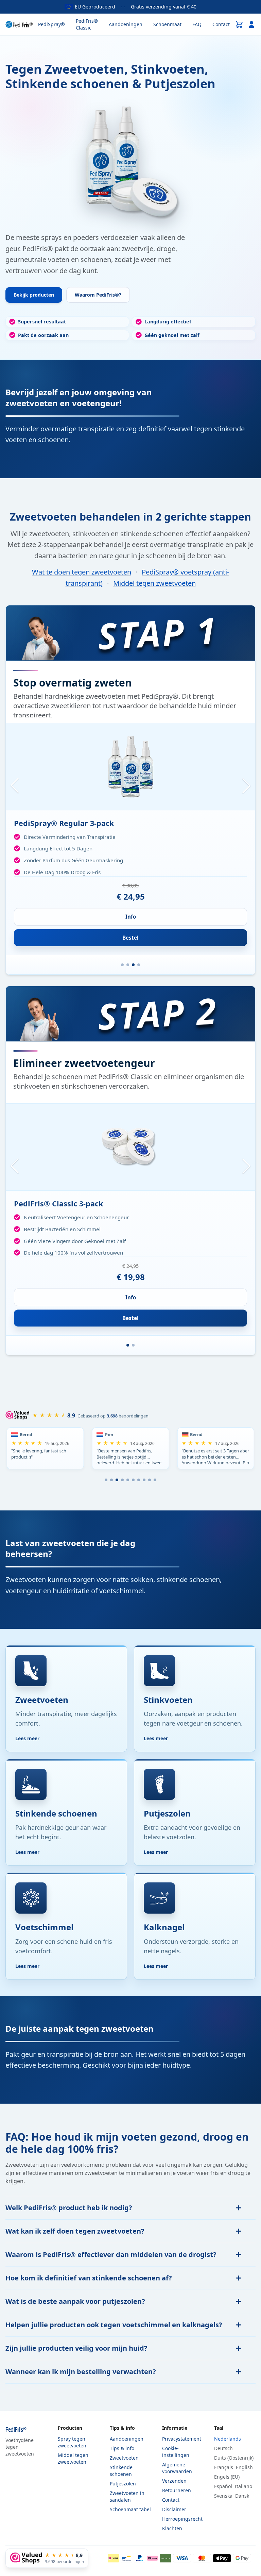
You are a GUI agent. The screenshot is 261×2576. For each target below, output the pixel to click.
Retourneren (177, 2490)
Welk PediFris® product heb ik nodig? (69, 2208)
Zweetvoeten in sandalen (127, 2496)
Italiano (243, 2486)
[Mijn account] (251, 24)
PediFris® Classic (87, 24)
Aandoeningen (126, 24)
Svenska (223, 2496)
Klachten (172, 2528)
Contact (221, 24)
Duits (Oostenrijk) (234, 2458)
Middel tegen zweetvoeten (154, 583)
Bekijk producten (34, 295)
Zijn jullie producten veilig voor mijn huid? (76, 2348)
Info (131, 917)
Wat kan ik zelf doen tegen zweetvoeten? (75, 2231)
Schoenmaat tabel (130, 2509)
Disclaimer (174, 2509)
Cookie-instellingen (176, 2452)
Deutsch (223, 2448)
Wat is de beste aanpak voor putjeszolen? (75, 2301)
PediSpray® (51, 24)
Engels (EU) (227, 2477)
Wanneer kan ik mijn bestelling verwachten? (81, 2372)
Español (223, 2486)
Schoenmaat (167, 24)
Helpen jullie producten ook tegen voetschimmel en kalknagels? (114, 2325)
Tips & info (122, 2448)
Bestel (130, 938)
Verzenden (174, 2481)
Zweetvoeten (124, 2458)
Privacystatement (182, 2439)
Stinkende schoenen (121, 2471)
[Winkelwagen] (239, 24)
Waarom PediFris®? (98, 295)
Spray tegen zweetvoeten (72, 2442)
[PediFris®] (19, 24)
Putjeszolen (123, 2484)
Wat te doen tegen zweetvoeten (82, 572)
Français (224, 2467)
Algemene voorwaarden (177, 2468)
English (244, 2467)
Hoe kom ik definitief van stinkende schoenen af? (89, 2278)
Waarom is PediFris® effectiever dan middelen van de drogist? (111, 2254)
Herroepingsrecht (182, 2519)
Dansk (242, 2496)
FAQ (197, 24)
